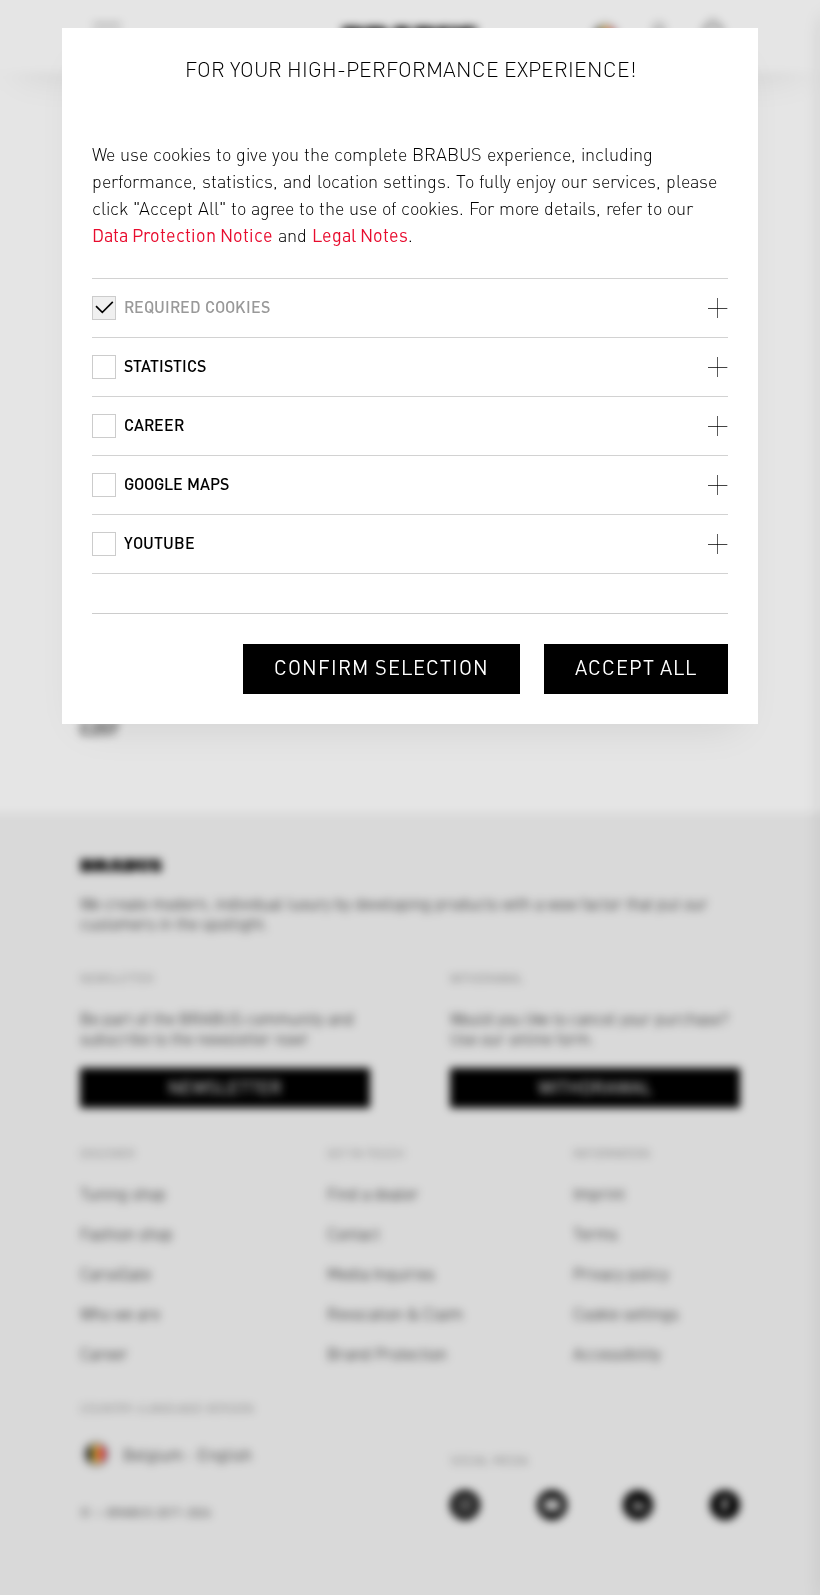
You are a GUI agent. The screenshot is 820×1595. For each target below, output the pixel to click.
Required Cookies (197, 306)
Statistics (165, 365)
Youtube (159, 542)
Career (154, 424)
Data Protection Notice (182, 234)
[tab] (410, 307)
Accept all (636, 666)
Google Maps (176, 483)
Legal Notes (360, 234)
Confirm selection (381, 666)
